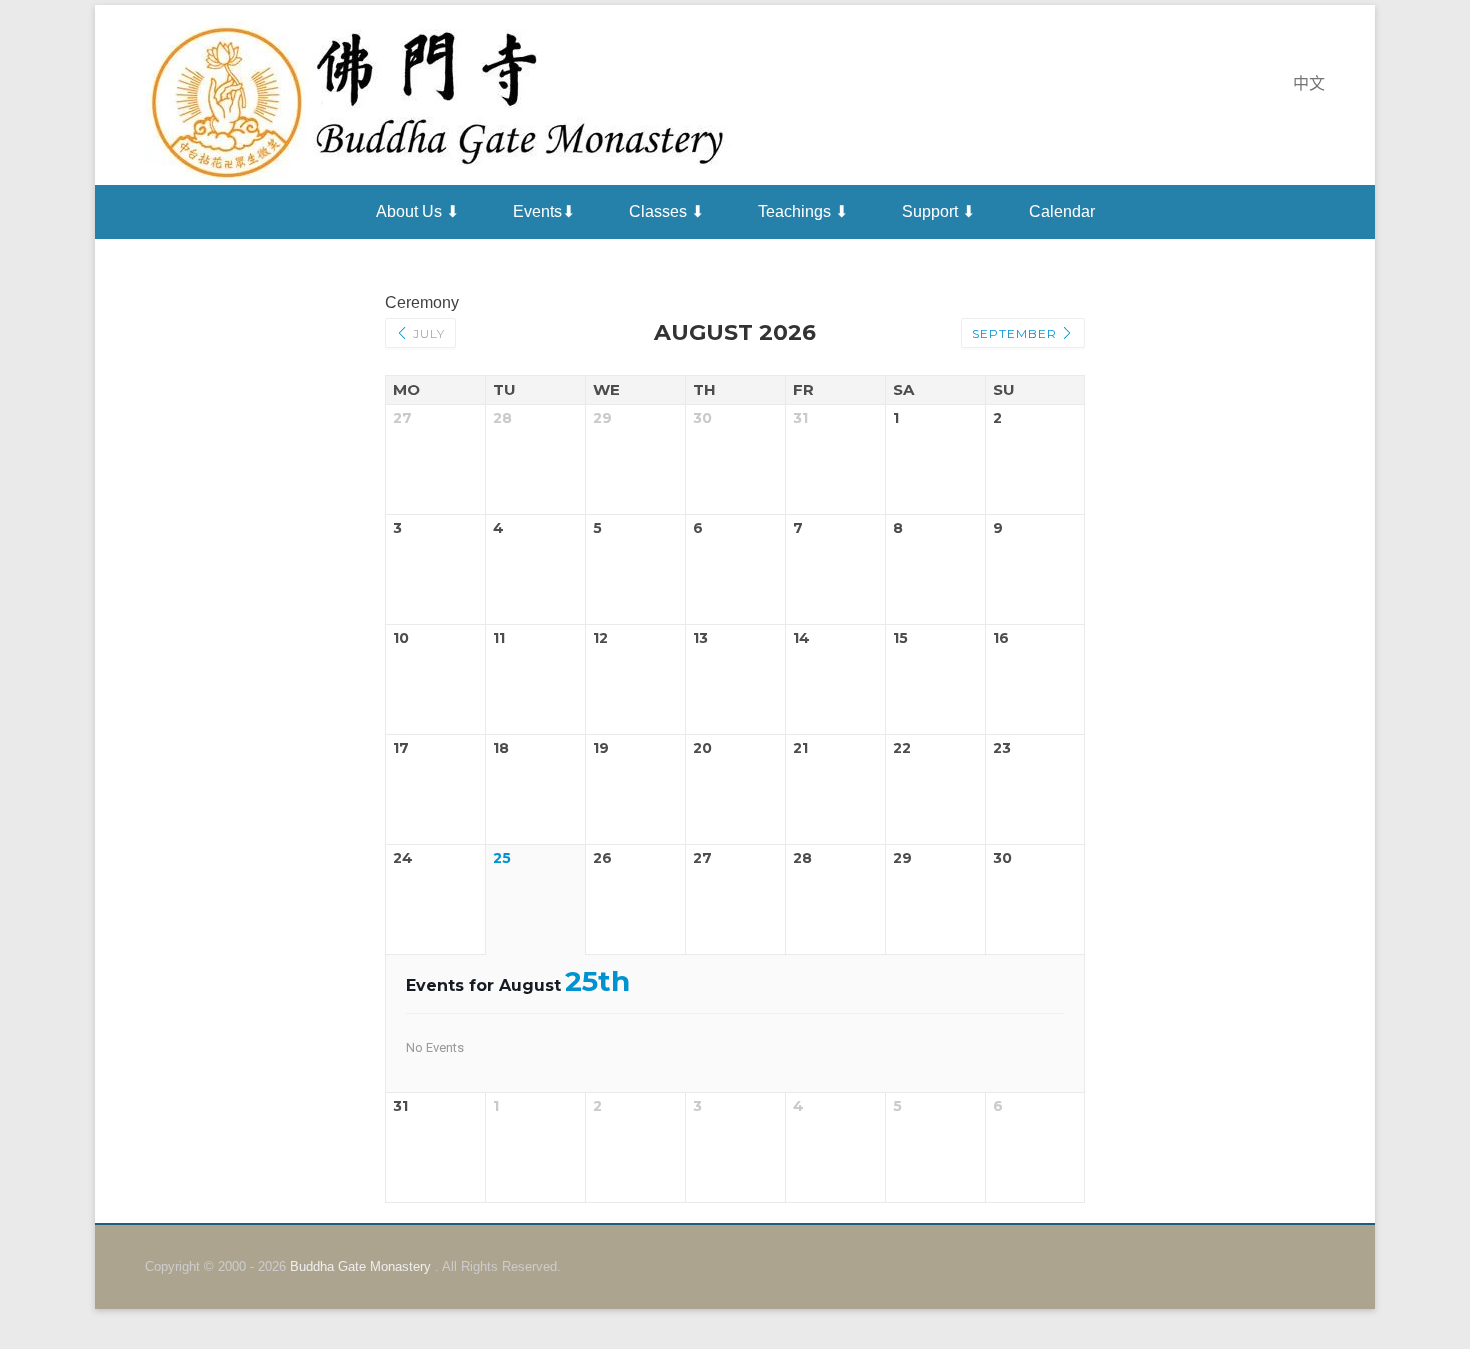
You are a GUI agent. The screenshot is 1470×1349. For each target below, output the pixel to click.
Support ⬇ (938, 211)
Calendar (1062, 211)
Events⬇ (544, 211)
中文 (1309, 83)
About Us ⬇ (417, 211)
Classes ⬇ (666, 211)
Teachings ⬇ (803, 211)
